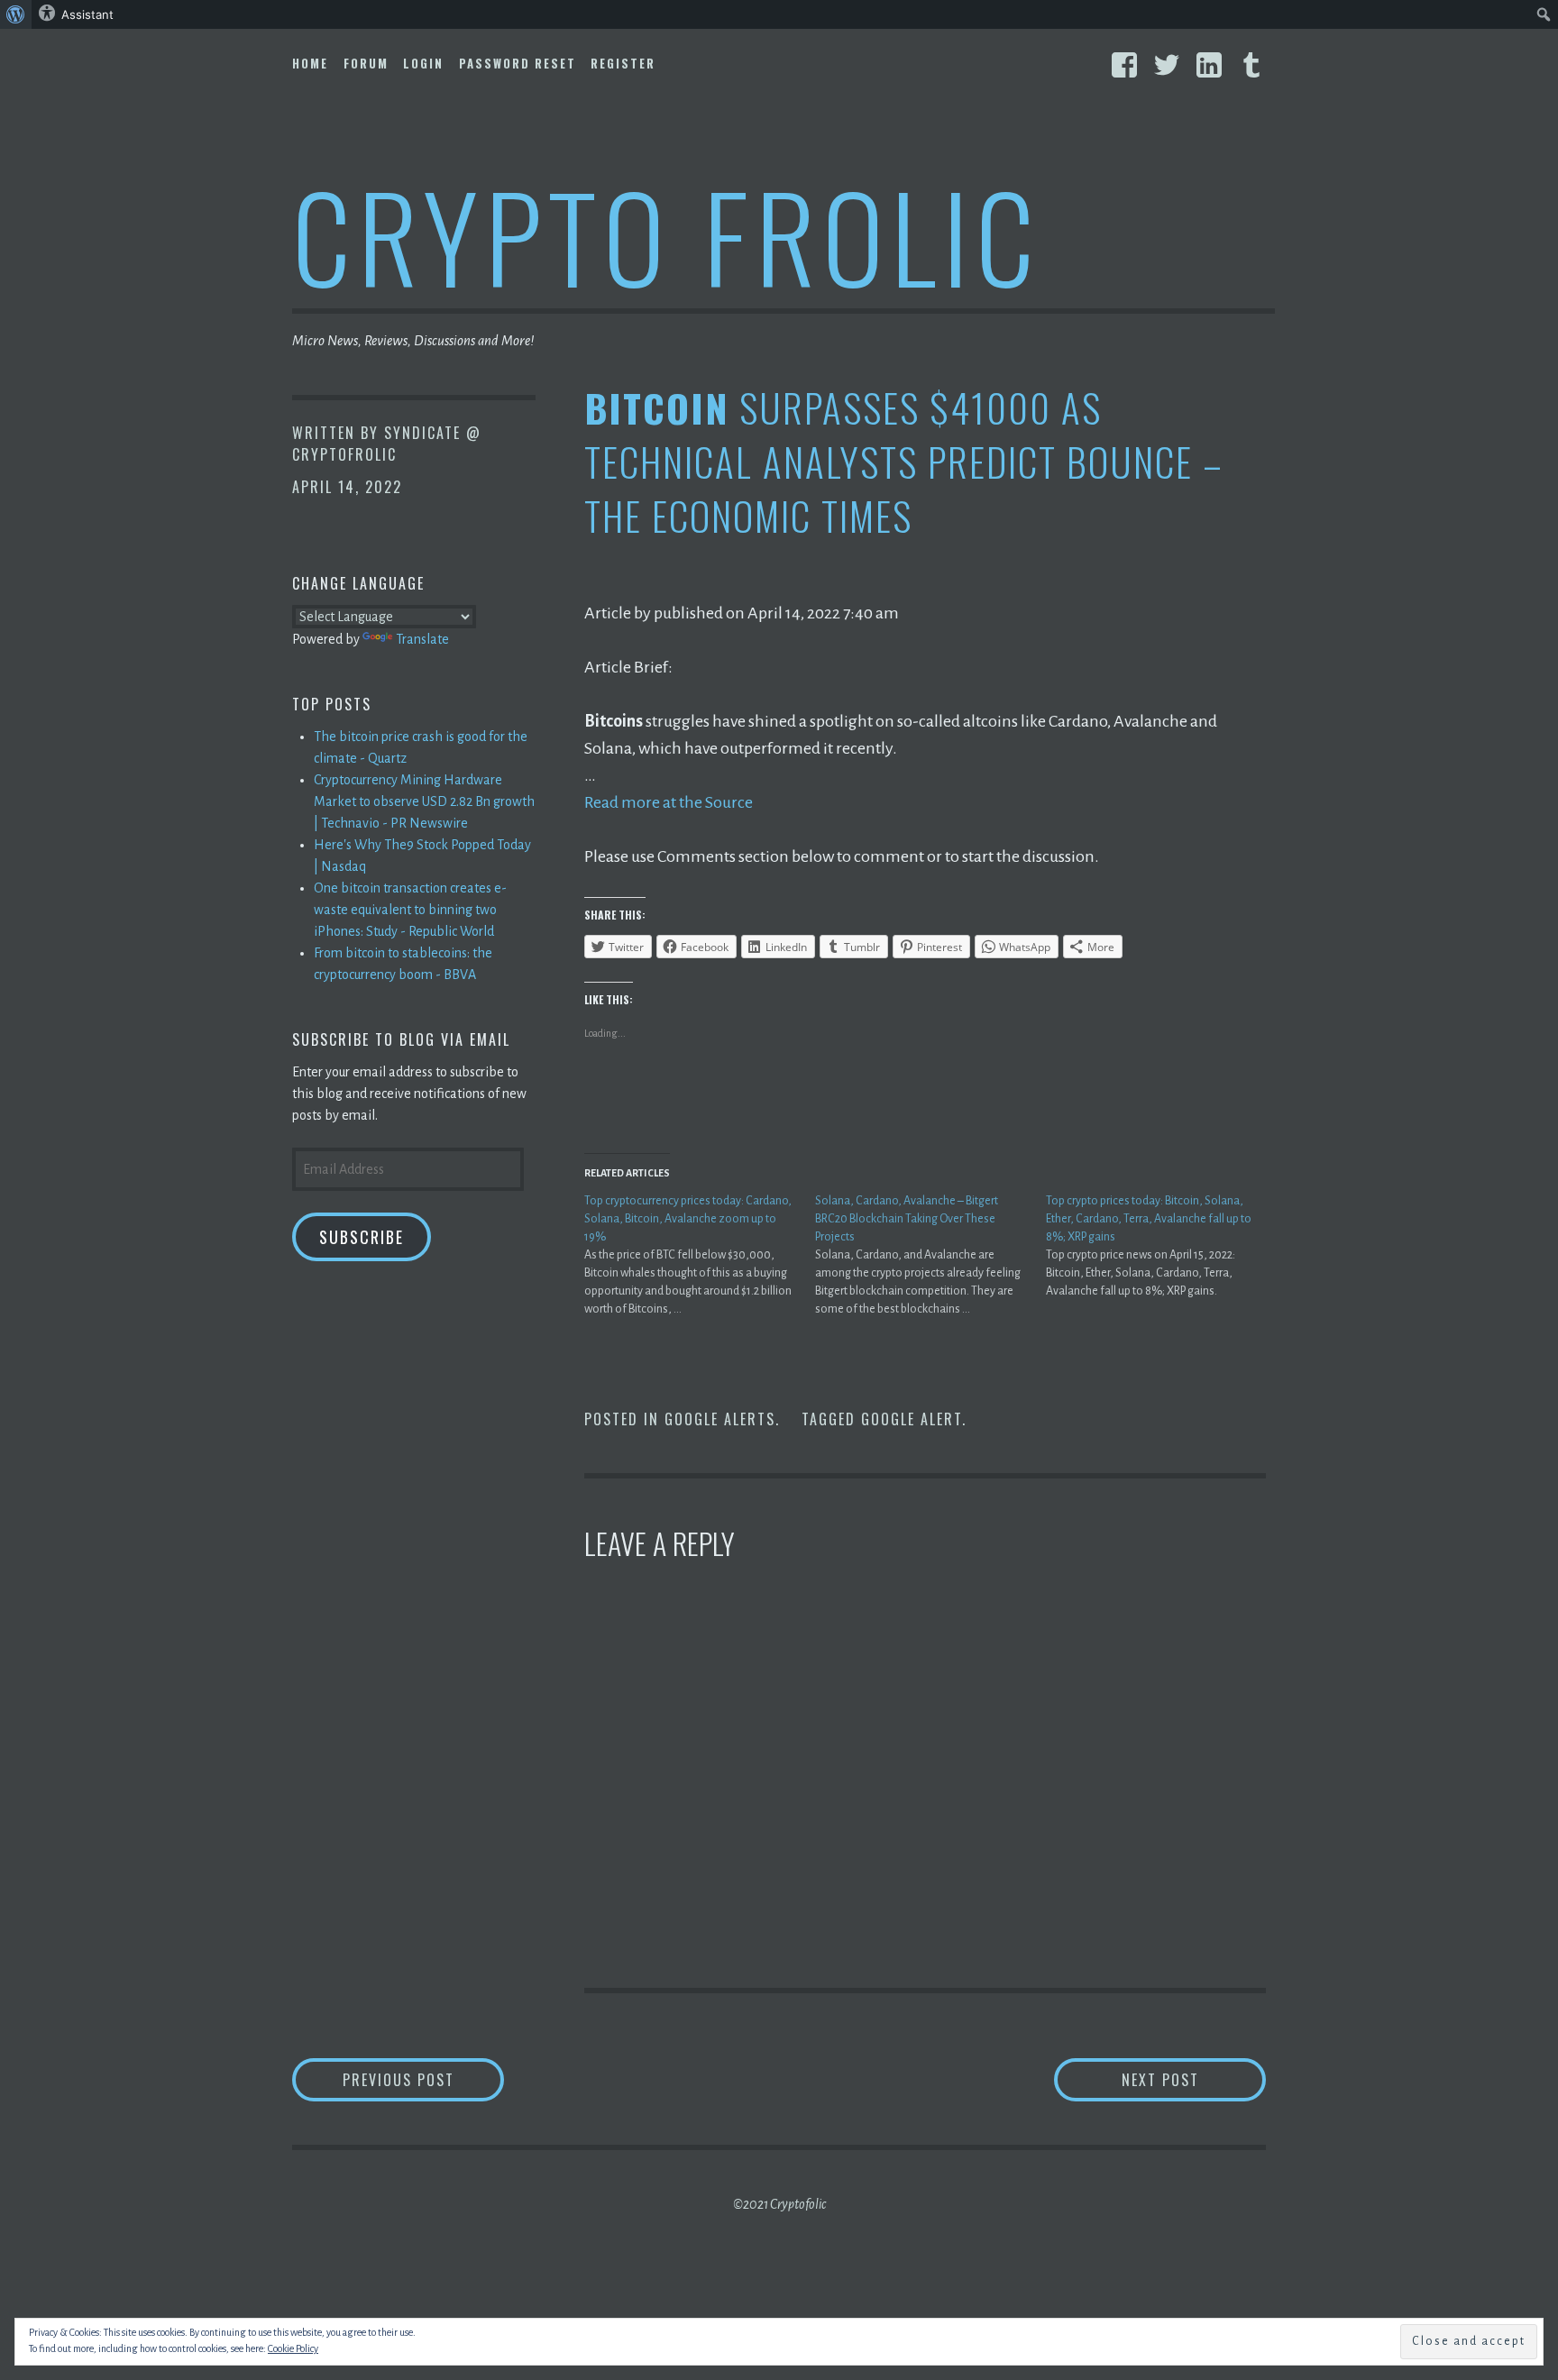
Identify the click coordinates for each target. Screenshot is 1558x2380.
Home (310, 63)
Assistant (87, 14)
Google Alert (912, 1419)
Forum (366, 63)
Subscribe (362, 1237)
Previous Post (423, 2079)
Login (423, 63)
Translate (422, 639)
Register (623, 63)
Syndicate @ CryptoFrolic (387, 444)
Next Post (1194, 2079)
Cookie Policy (293, 2348)
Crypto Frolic (667, 235)
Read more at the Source (669, 802)
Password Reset (518, 63)
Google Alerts (720, 1419)
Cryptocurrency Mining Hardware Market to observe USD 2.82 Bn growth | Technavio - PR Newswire (424, 801)
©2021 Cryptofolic (779, 2204)
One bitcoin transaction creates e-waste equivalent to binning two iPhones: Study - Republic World (410, 910)
